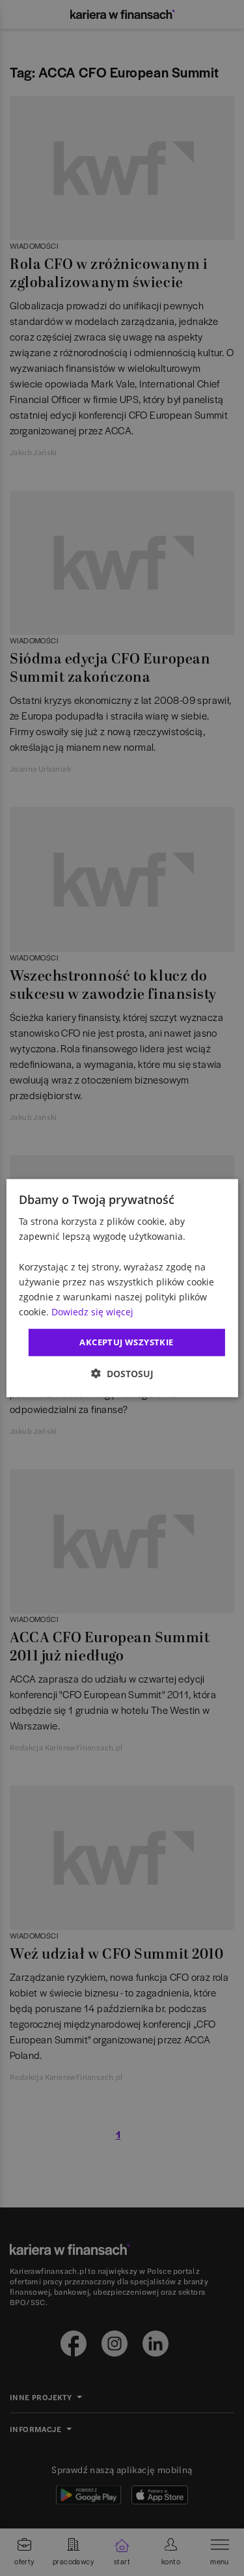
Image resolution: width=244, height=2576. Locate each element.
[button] (122, 1373)
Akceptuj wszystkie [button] (126, 1342)
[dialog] (122, 1288)
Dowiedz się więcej (92, 1312)
